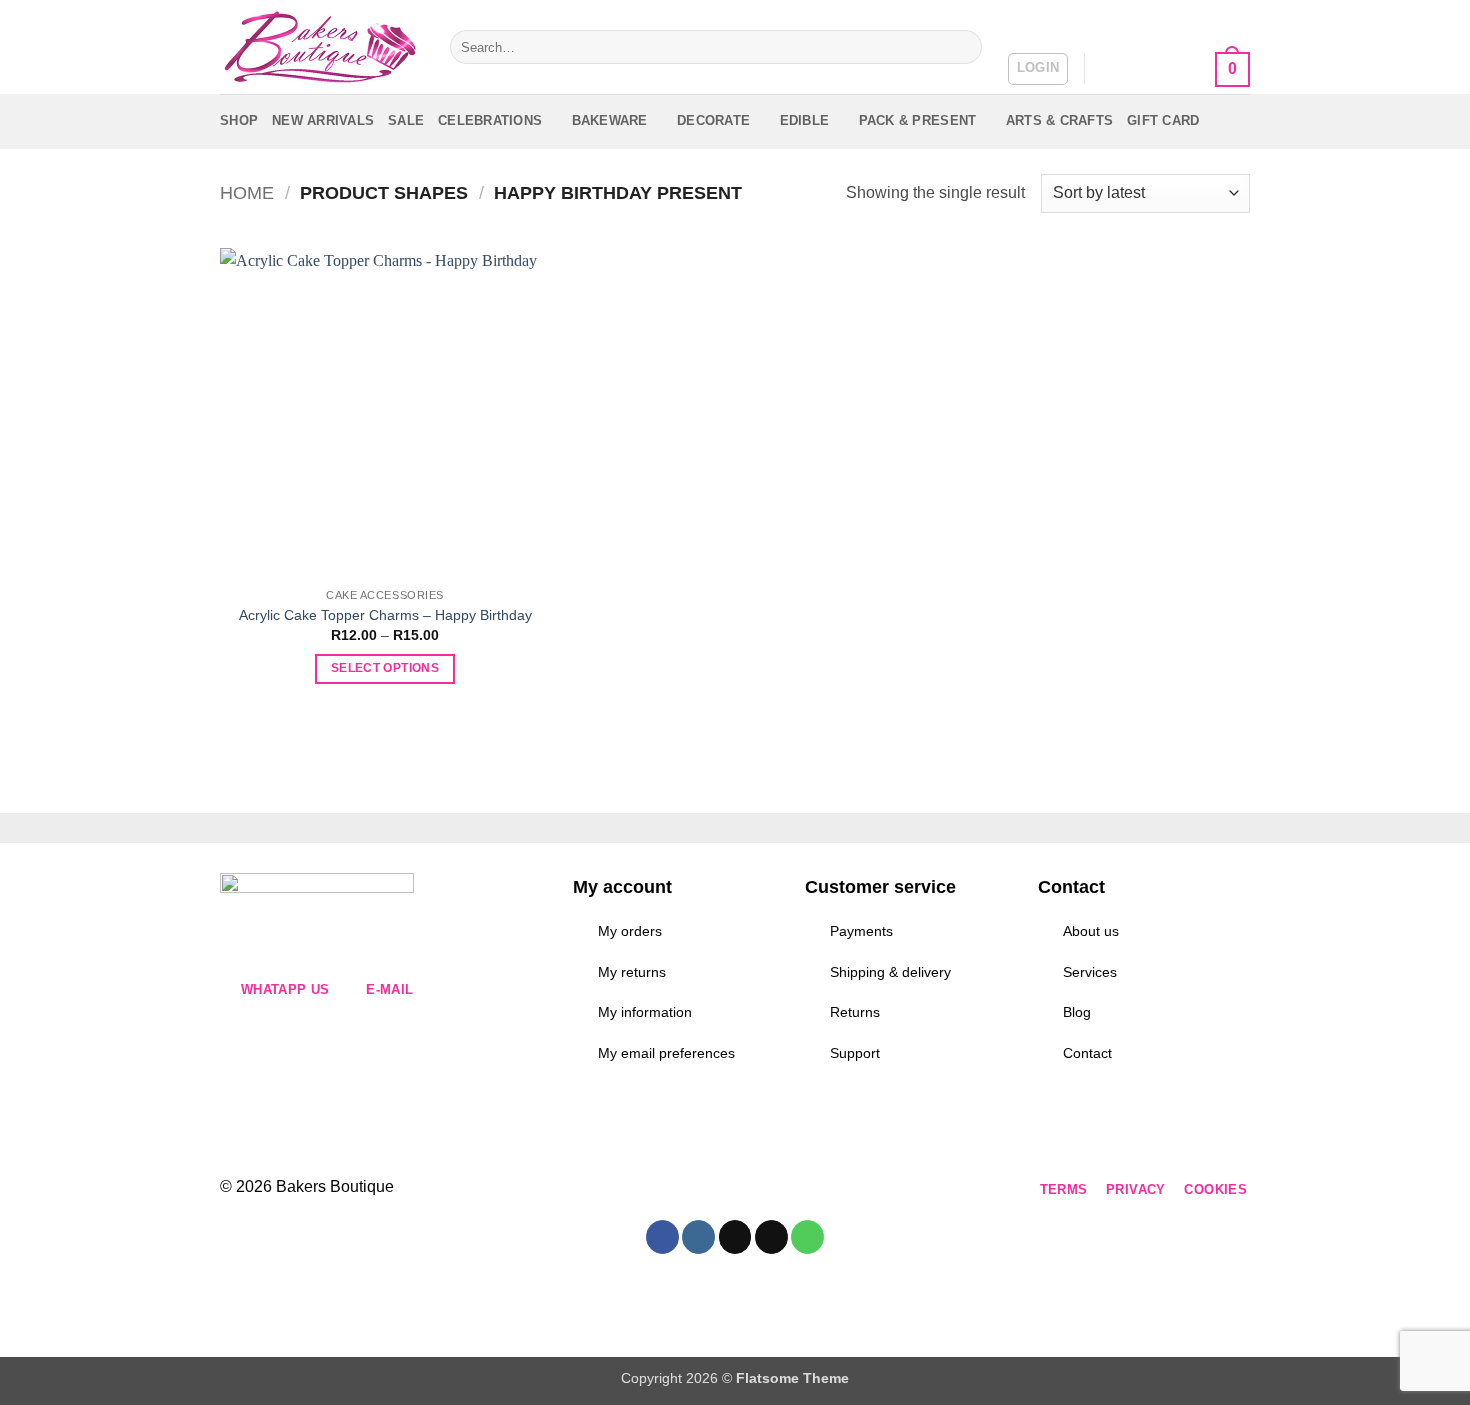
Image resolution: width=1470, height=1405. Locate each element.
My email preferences (666, 1053)
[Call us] (735, 1190)
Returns (855, 1012)
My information (645, 1012)
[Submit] (963, 47)
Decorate (713, 120)
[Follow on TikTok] (663, 1190)
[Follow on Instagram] (627, 1190)
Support (855, 1053)
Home (247, 192)
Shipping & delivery (890, 972)
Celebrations (490, 120)
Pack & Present (918, 120)
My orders (630, 931)
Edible (805, 120)
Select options (385, 668)
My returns (632, 972)
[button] (1038, 69)
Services (1090, 972)
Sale (406, 120)
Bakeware (610, 120)
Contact (1087, 1053)
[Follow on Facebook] (591, 1190)
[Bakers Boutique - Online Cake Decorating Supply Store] (320, 47)
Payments (861, 931)
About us (1091, 931)
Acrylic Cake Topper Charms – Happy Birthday (385, 615)
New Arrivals (323, 120)
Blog (1077, 1012)
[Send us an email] (699, 1190)
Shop (239, 120)
